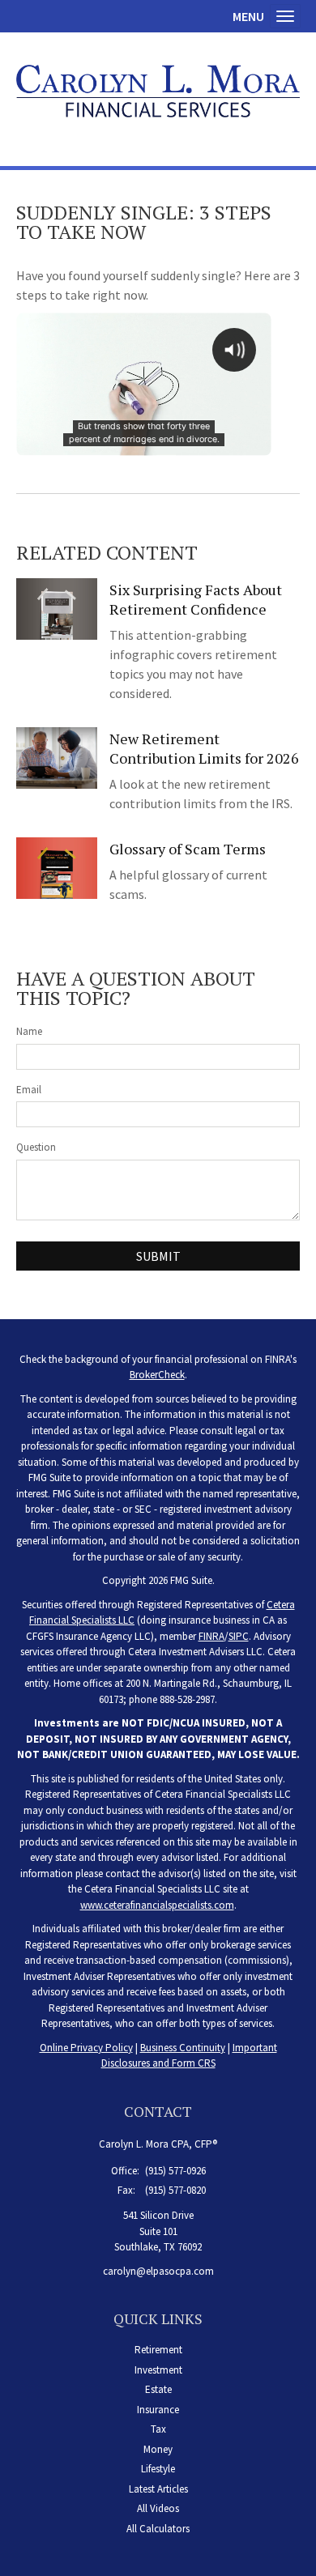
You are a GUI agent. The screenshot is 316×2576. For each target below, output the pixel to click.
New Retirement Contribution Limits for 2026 (204, 748)
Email (29, 1090)
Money (158, 2449)
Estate (158, 2389)
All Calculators (158, 2529)
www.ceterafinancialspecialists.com (157, 1905)
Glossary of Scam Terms (188, 849)
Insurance (158, 2410)
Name (29, 1031)
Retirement (158, 2350)
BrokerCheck (157, 1375)
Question (36, 1147)
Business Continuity (183, 2048)
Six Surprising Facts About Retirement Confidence (196, 599)
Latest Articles (158, 2489)
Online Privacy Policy (86, 2048)
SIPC (239, 1636)
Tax (158, 2429)
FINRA (211, 1636)
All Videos (158, 2508)
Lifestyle (158, 2469)
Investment (158, 2370)
